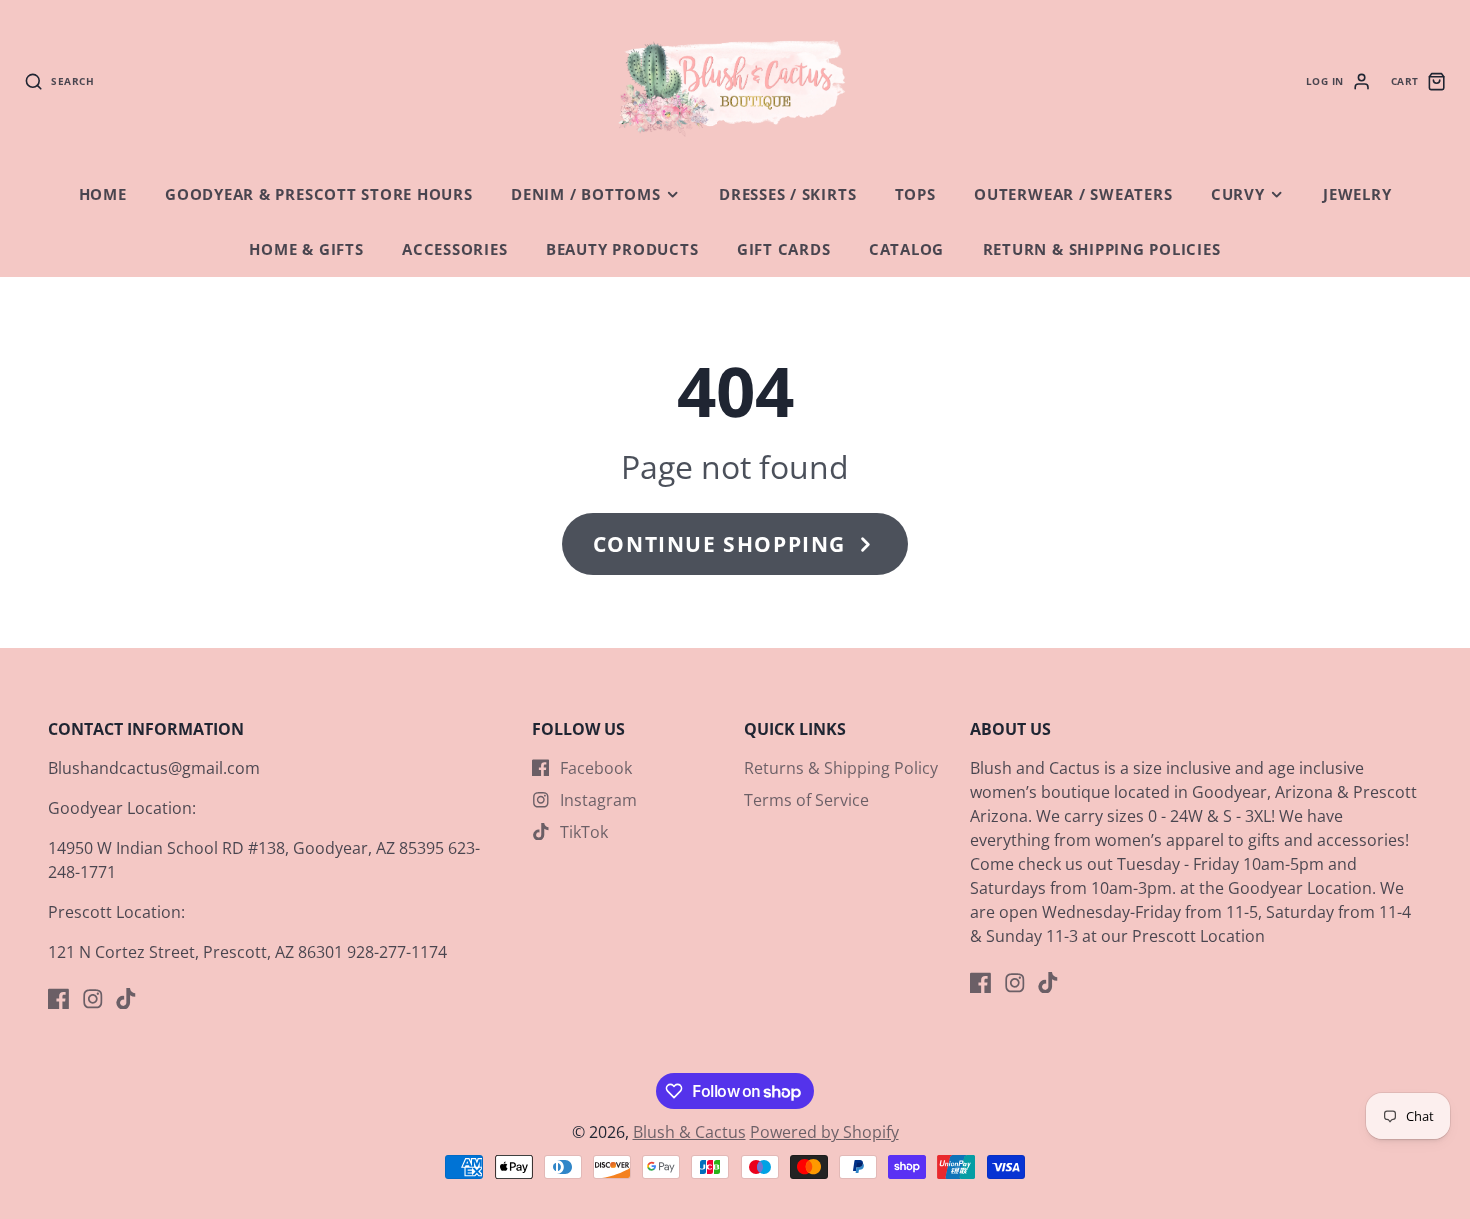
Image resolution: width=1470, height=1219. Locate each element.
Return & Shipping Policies (1102, 249)
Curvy (1238, 194)
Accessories (454, 249)
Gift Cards (784, 249)
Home (103, 194)
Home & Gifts (306, 249)
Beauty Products (622, 249)
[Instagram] (93, 999)
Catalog (906, 249)
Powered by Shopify (824, 1132)
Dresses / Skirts (787, 194)
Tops (915, 194)
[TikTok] (126, 999)
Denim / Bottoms (586, 194)
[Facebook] (59, 999)
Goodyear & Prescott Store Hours (319, 194)
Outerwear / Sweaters (1073, 194)
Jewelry (1357, 194)
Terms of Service (806, 800)
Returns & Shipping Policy (841, 768)
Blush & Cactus (689, 1132)
